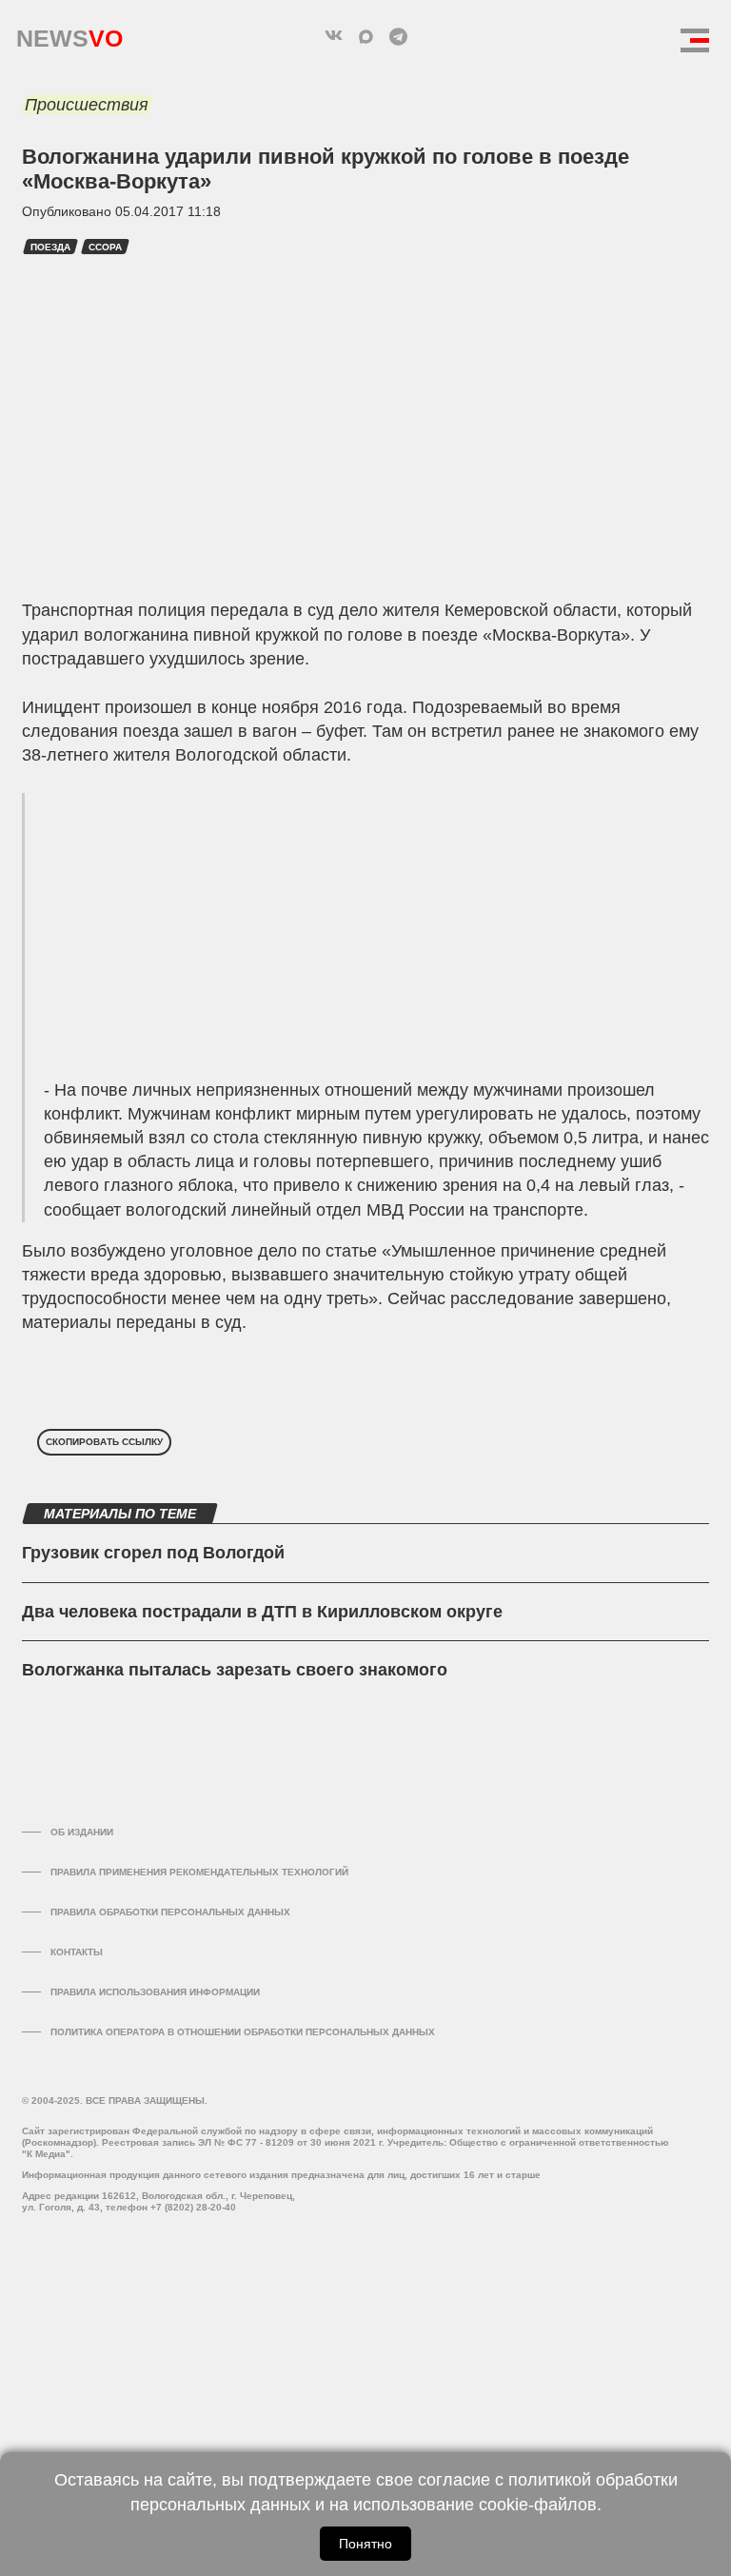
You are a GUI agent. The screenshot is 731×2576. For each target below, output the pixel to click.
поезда (50, 247)
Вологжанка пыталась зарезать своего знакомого (235, 1670)
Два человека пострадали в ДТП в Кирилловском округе (262, 1612)
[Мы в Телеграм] (398, 36)
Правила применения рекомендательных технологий (199, 1872)
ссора (105, 247)
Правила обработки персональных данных (170, 1912)
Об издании (82, 1832)
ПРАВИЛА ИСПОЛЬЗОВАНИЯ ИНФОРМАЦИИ (155, 1992)
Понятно (365, 2544)
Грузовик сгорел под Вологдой (153, 1553)
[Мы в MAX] (365, 36)
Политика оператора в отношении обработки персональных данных (243, 2032)
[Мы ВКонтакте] (333, 36)
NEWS (69, 34)
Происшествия (87, 105)
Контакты (77, 1952)
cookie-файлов (538, 2505)
